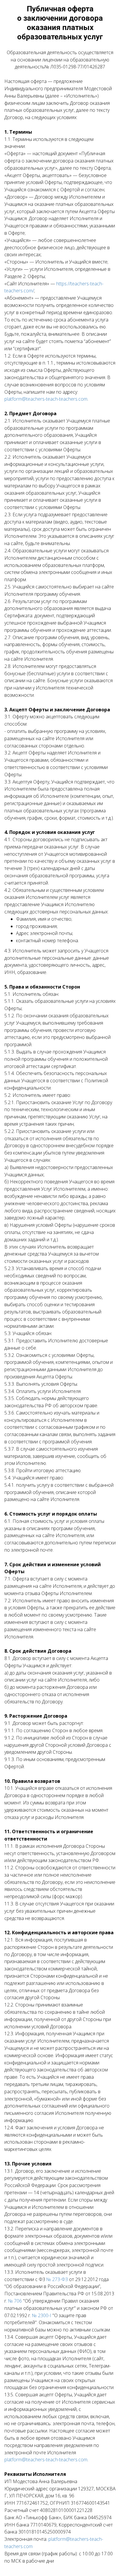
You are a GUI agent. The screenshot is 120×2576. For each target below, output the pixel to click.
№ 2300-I (42, 2315)
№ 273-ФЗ (57, 2279)
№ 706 (15, 2301)
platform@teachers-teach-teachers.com (46, 399)
